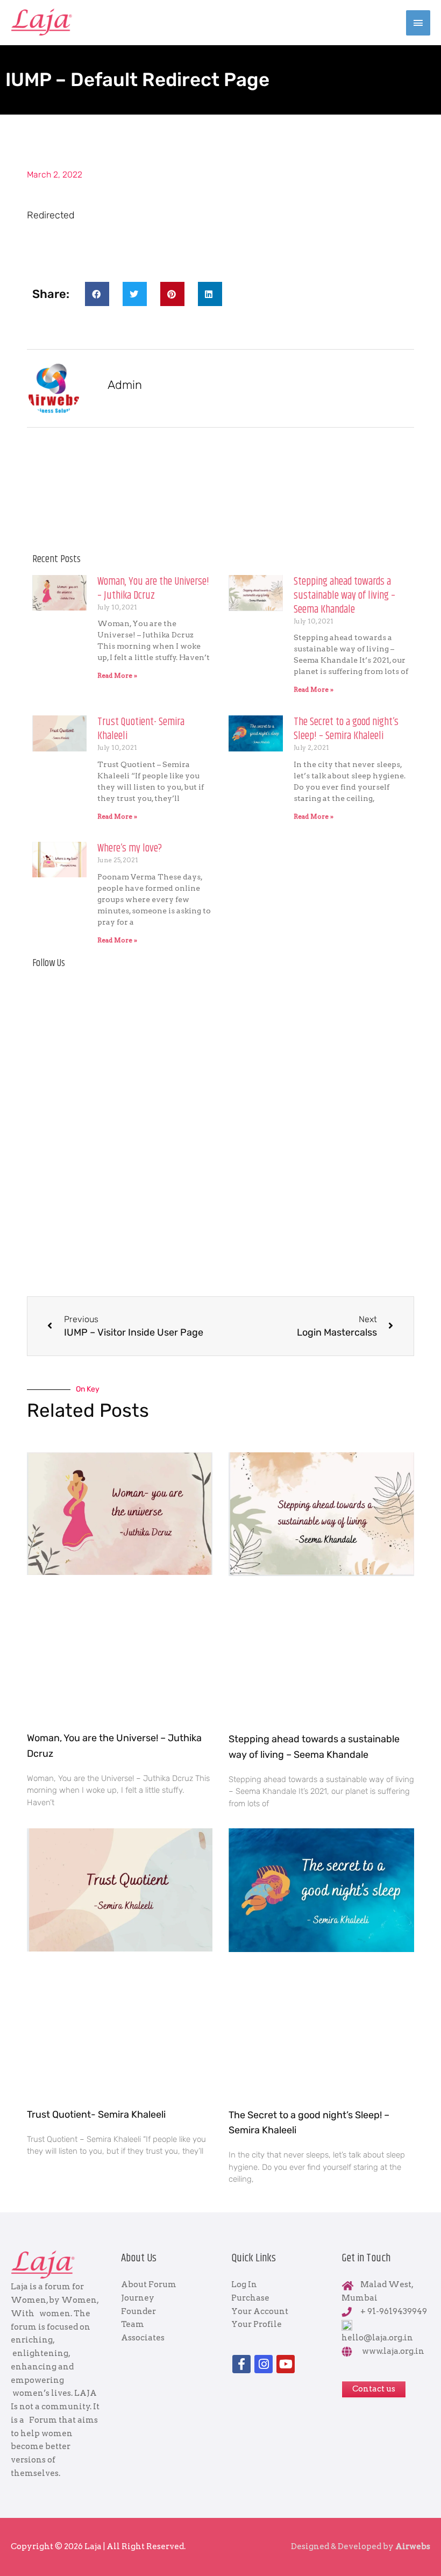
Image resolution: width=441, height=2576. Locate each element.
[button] (97, 294)
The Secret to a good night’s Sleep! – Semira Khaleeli (346, 729)
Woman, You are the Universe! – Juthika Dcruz (153, 589)
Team (133, 2324)
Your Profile (257, 2324)
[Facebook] (241, 2364)
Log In (244, 2284)
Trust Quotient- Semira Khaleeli (141, 729)
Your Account (260, 2311)
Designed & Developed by (361, 2546)
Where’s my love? (130, 849)
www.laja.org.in (393, 2351)
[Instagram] (264, 2364)
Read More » (117, 675)
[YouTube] (286, 2364)
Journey (138, 2298)
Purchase (250, 2298)
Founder (138, 2311)
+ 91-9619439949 (394, 2311)
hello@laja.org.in (377, 2338)
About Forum (149, 2284)
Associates (143, 2338)
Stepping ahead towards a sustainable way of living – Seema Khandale (344, 596)
